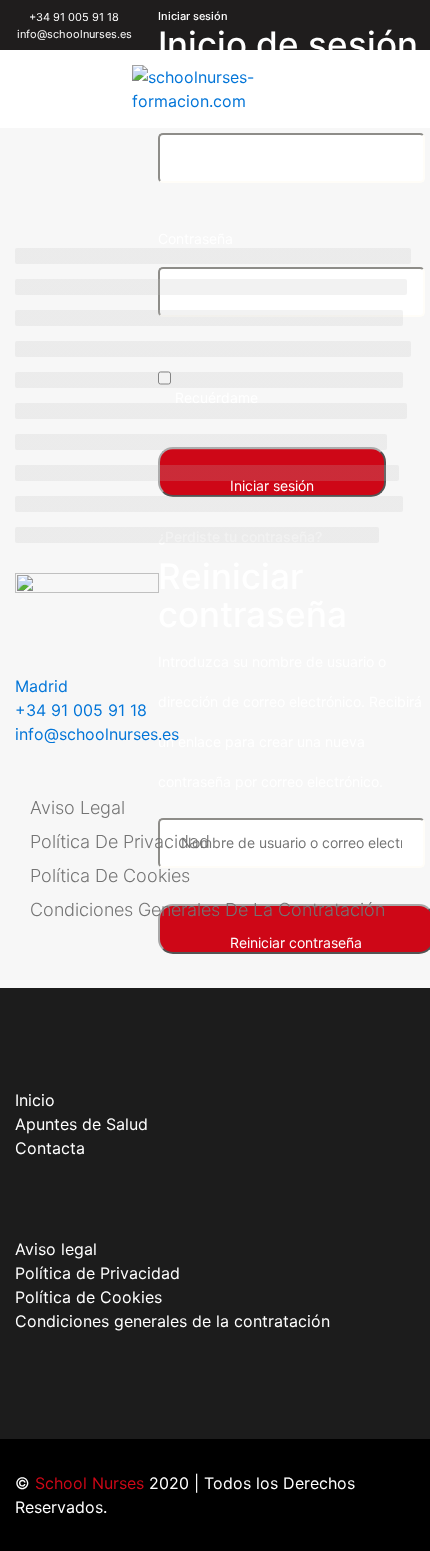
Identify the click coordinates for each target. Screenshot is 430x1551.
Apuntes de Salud (81, 1124)
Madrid (41, 686)
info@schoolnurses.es (74, 34)
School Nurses (89, 1483)
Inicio (35, 1100)
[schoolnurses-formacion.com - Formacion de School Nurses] (226, 89)
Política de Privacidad (120, 841)
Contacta (50, 1148)
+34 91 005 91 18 (72, 17)
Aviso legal (77, 807)
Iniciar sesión (193, 16)
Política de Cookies (110, 875)
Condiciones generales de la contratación (207, 909)
